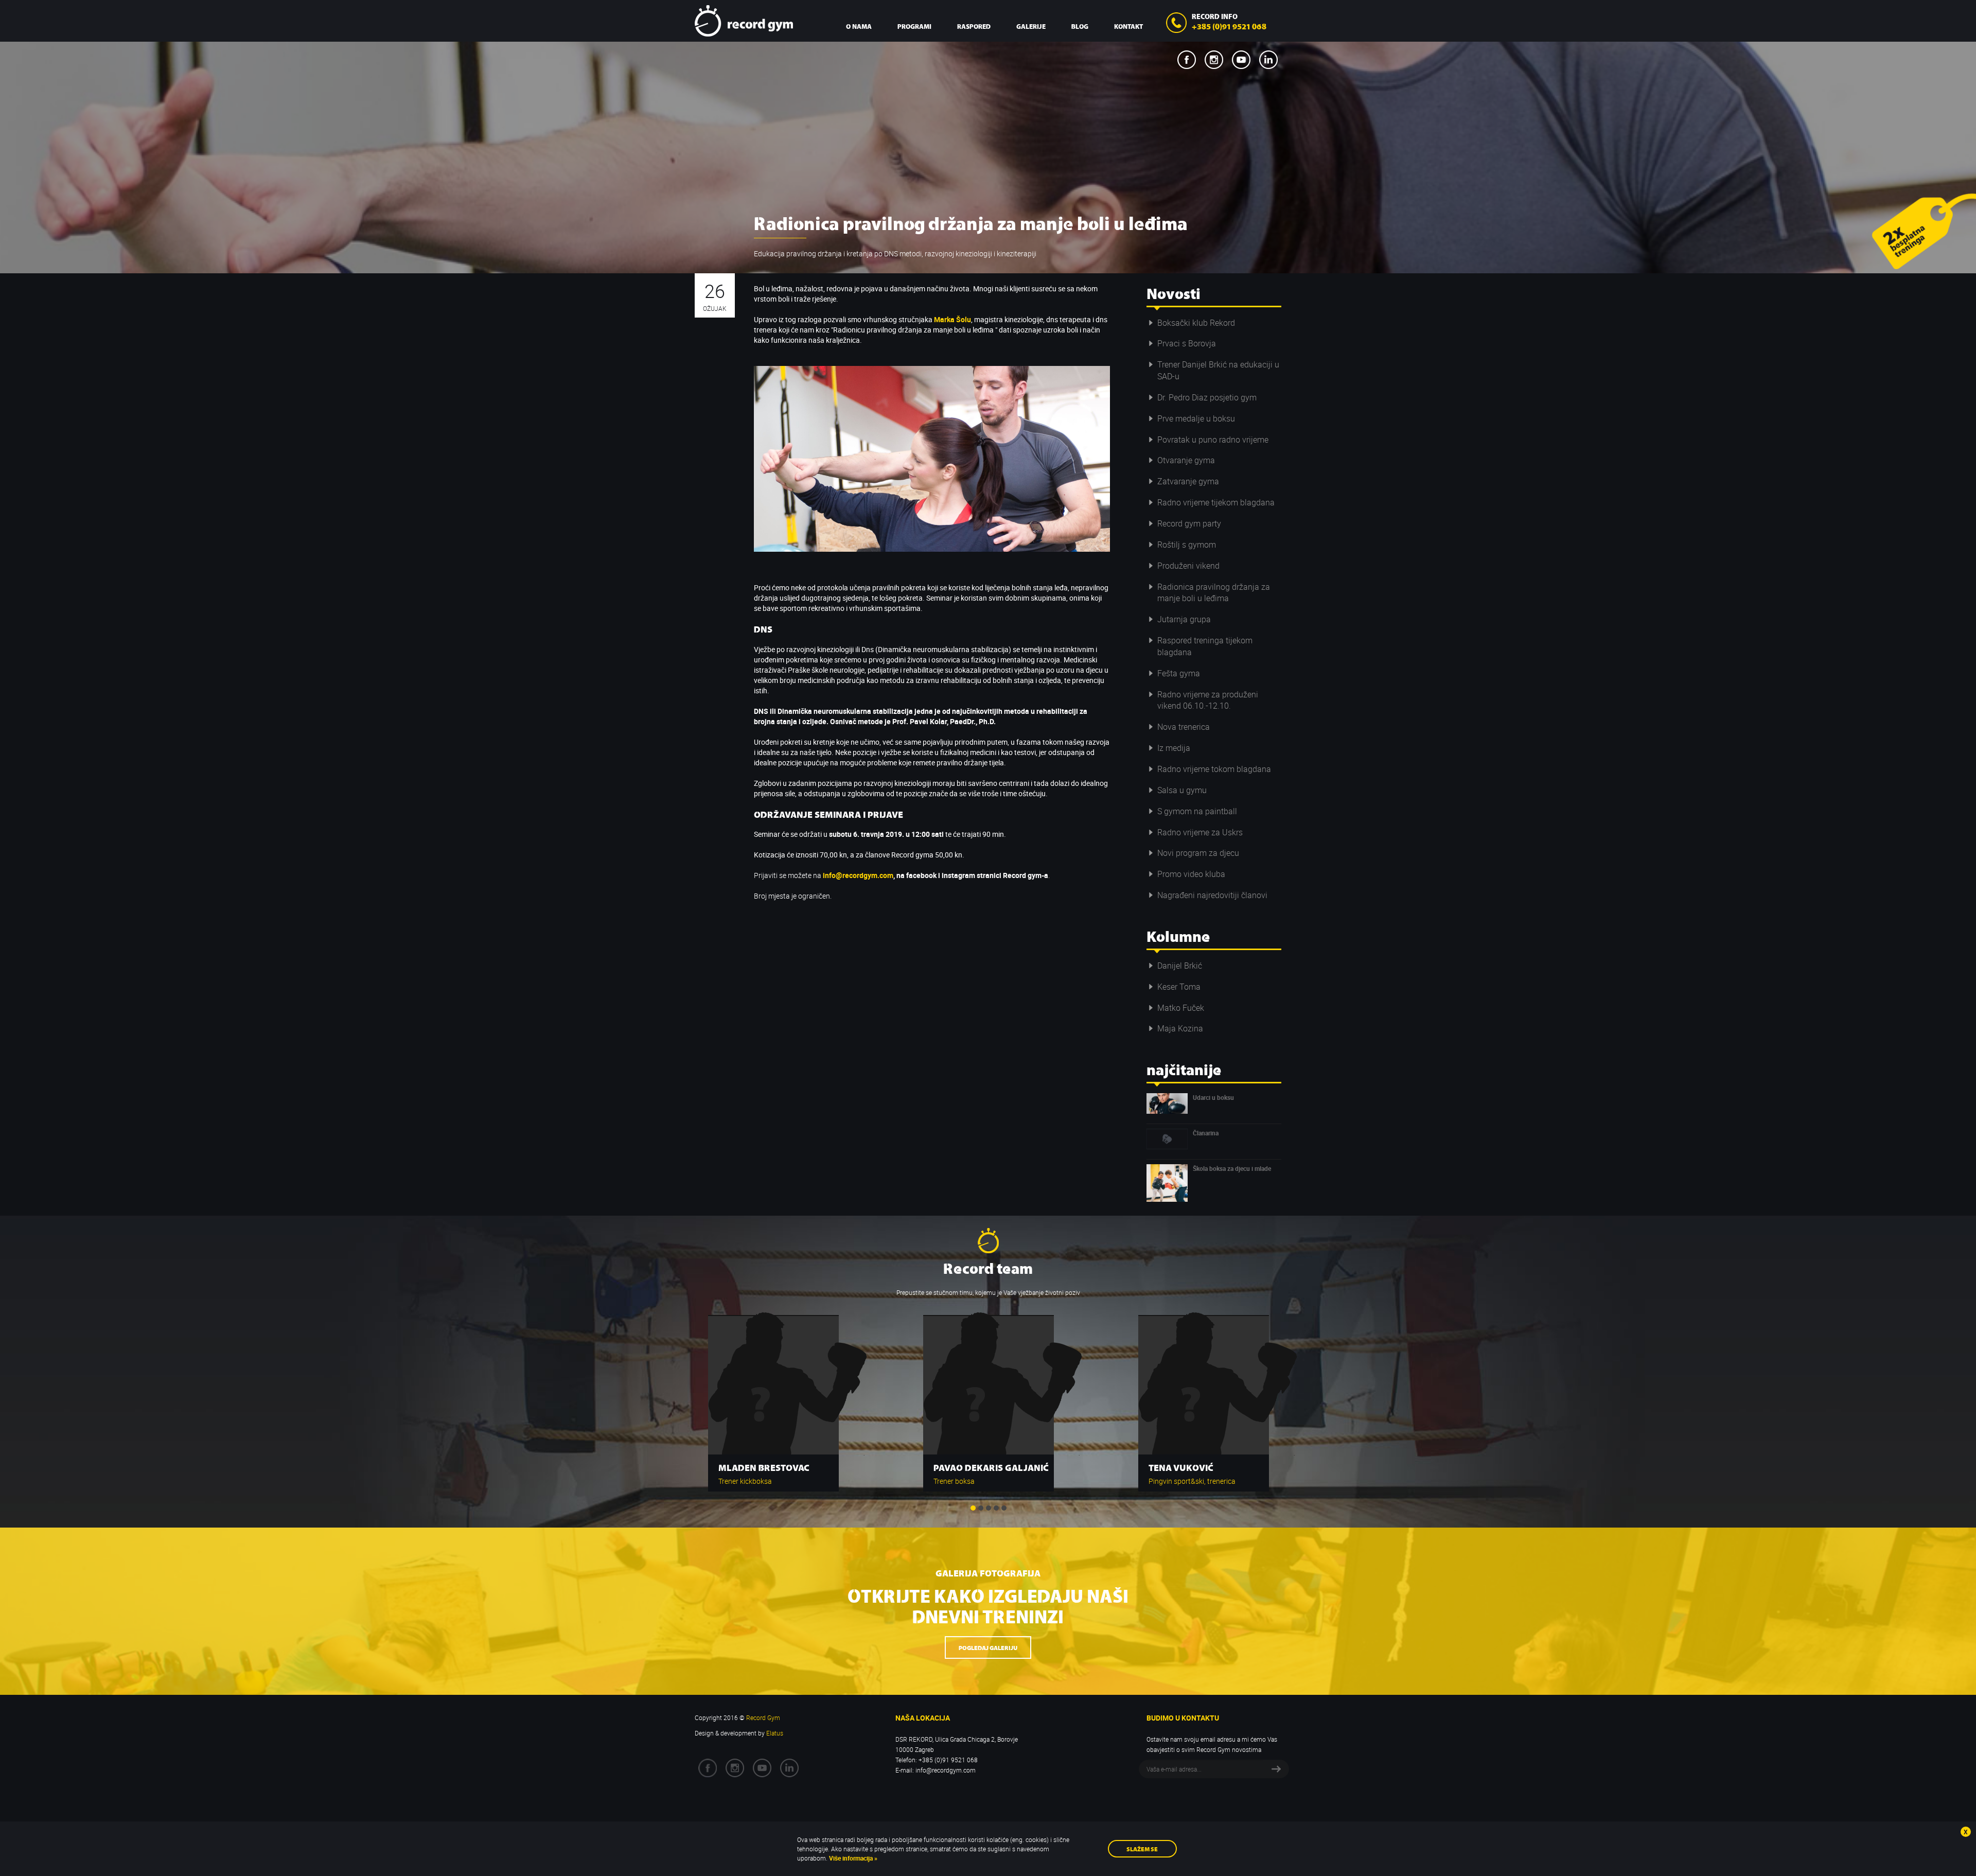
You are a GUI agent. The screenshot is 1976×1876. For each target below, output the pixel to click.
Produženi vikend (1188, 566)
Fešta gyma (1179, 673)
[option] (773, 1398)
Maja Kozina (1180, 1028)
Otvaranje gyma (1186, 460)
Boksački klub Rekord (1196, 323)
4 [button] (996, 1508)
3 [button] (989, 1508)
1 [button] (973, 1508)
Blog (1080, 26)
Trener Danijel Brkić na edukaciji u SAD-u (1218, 370)
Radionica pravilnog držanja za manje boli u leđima (1214, 593)
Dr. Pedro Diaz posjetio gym (1207, 397)
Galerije (1031, 26)
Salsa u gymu (1182, 790)
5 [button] (1004, 1508)
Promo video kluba (1191, 874)
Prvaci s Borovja (1187, 343)
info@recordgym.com (858, 875)
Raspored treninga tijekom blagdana (1205, 646)
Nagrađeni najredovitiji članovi (1212, 895)
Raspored (974, 26)
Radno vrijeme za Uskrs (1200, 832)
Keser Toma (1179, 987)
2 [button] (981, 1508)
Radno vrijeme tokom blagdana (1214, 769)
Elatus (775, 1733)
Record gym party (1189, 523)
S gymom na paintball (1197, 811)
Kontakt (1128, 26)
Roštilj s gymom (1187, 545)
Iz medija (1174, 748)
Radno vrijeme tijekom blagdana (1216, 502)
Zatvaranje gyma (1188, 481)
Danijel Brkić (1180, 966)
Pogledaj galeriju (988, 1647)
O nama (859, 26)
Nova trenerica (1184, 727)
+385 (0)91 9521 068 (1229, 26)
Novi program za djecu (1198, 853)
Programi (914, 26)
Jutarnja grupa (1184, 619)
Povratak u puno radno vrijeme (1213, 440)
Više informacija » (852, 1858)
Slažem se (1142, 1848)
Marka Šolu (952, 319)
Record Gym (744, 21)
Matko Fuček (1181, 1008)
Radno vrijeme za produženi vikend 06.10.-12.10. (1208, 700)
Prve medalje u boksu (1196, 418)
